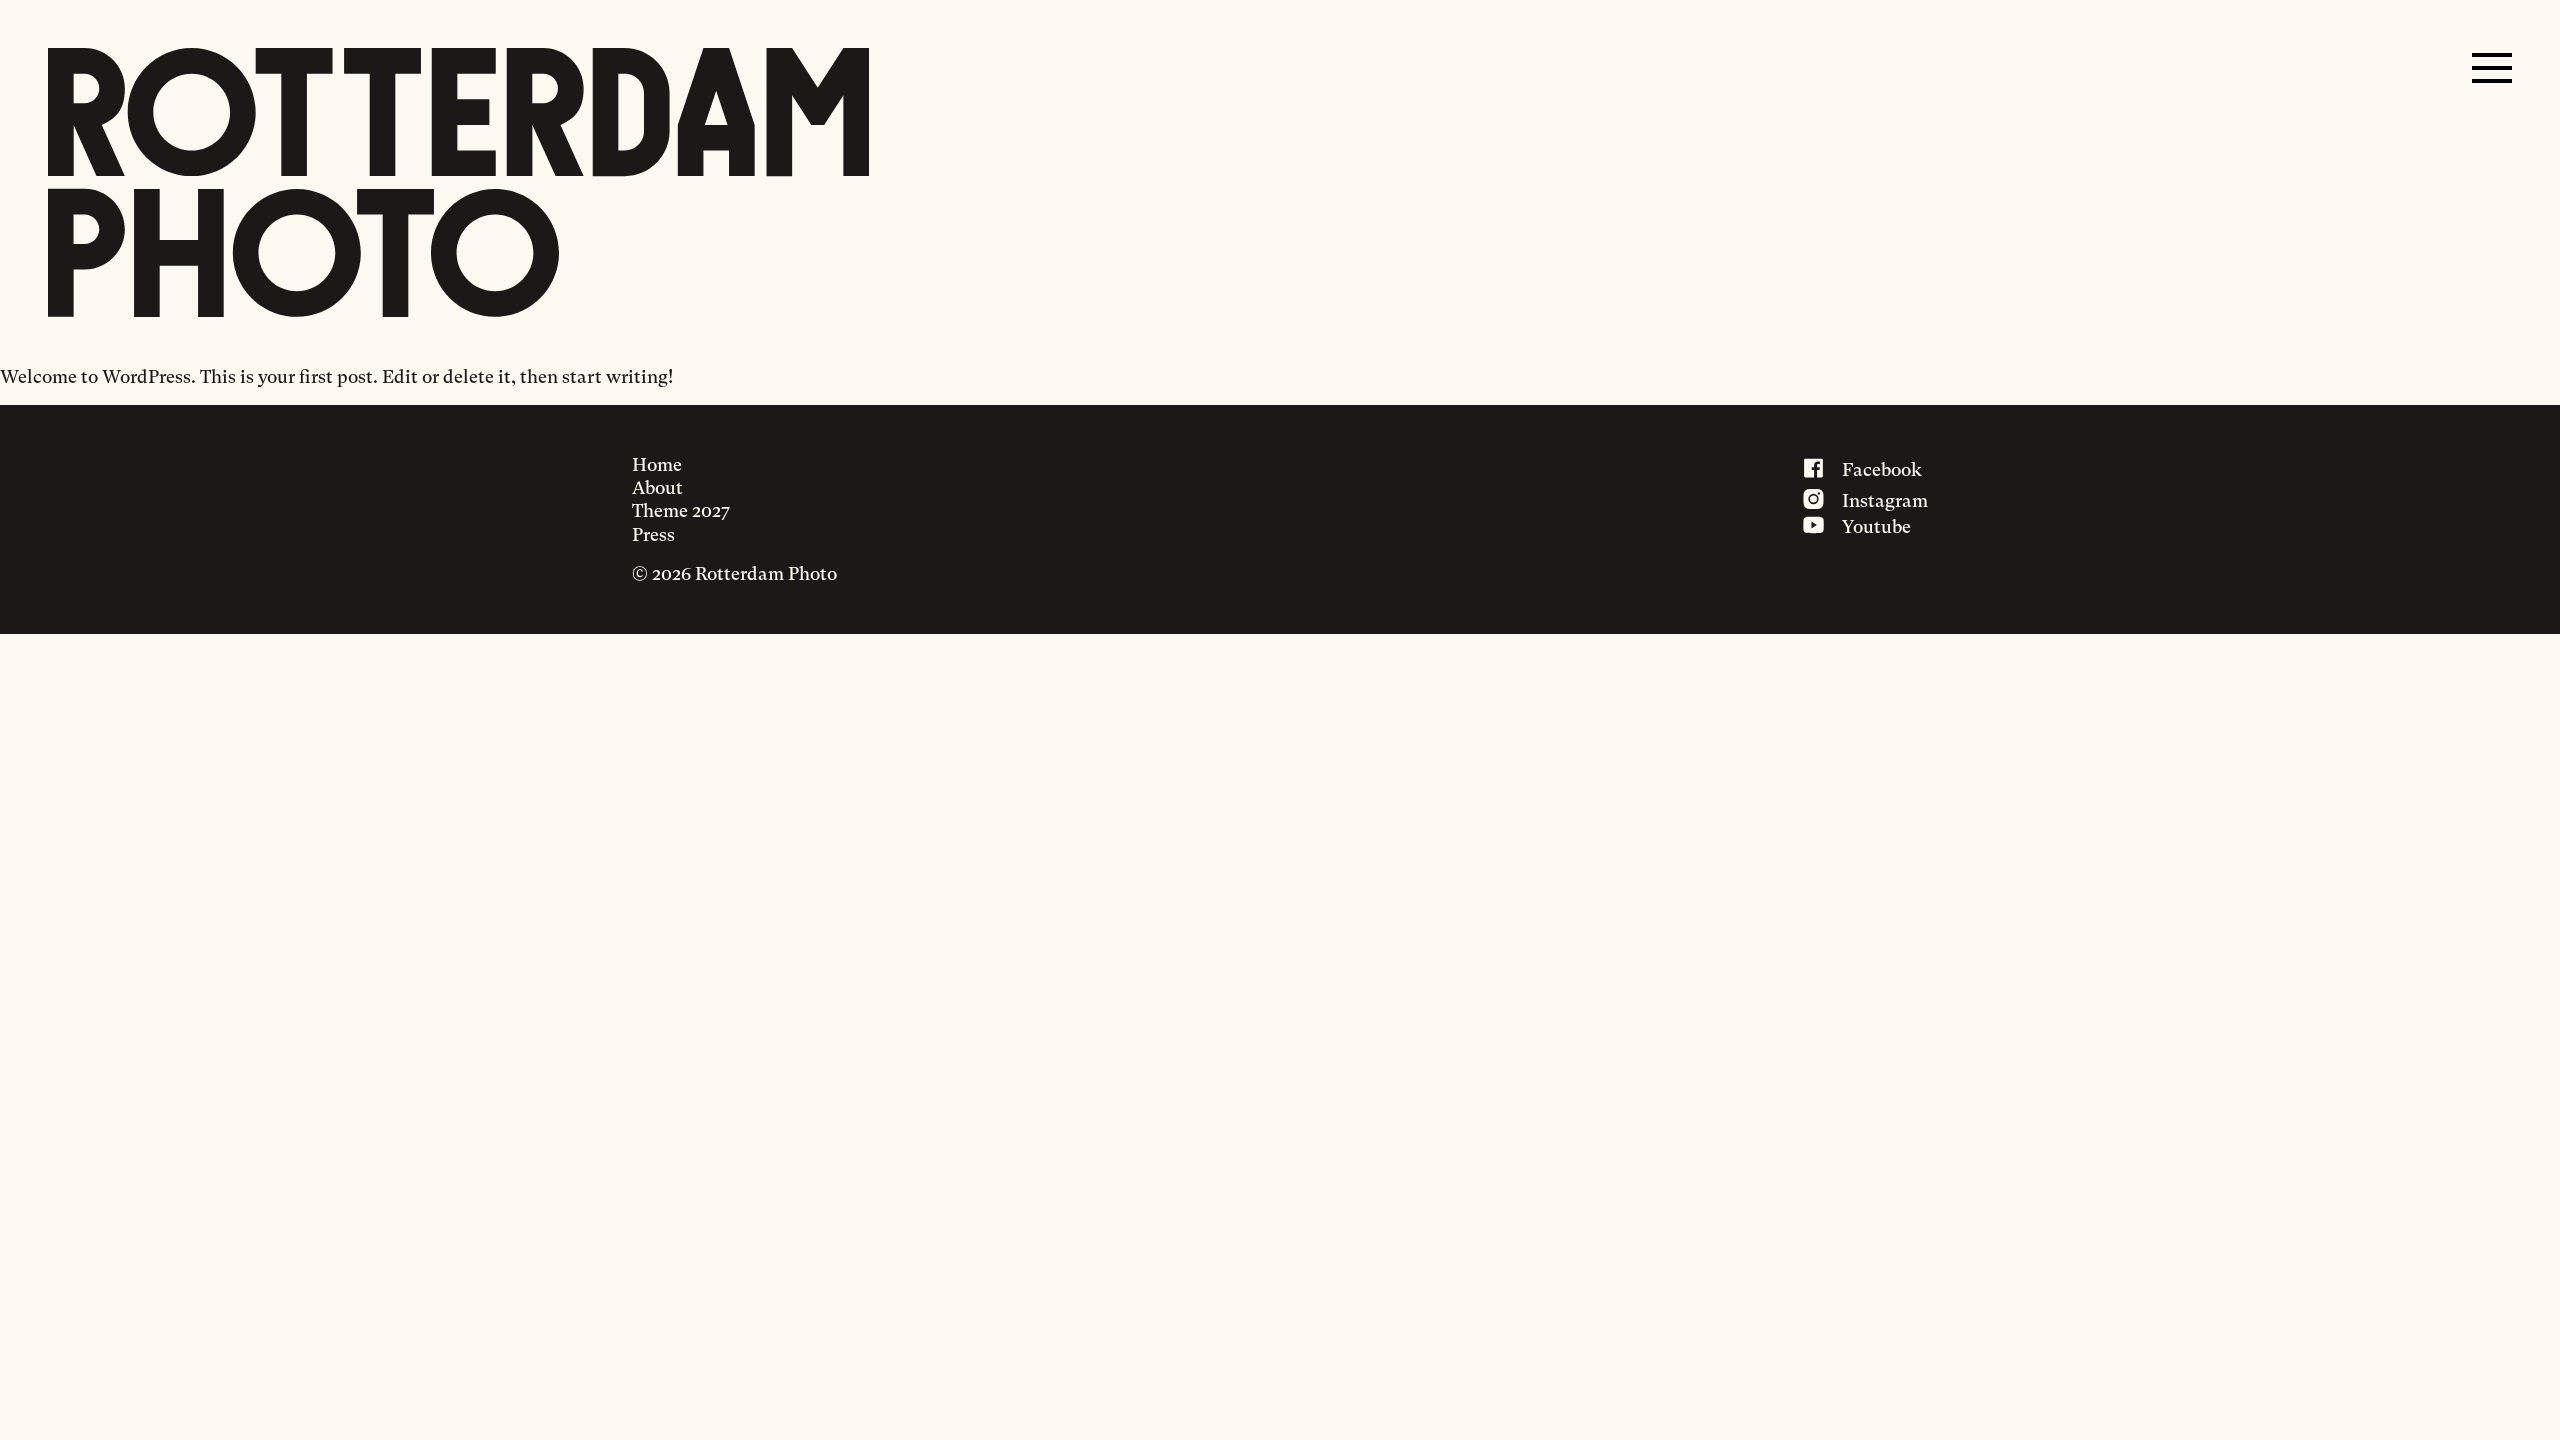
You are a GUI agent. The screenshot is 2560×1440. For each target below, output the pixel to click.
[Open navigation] (2492, 68)
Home (657, 464)
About (657, 487)
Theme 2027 (681, 510)
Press (653, 534)
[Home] (458, 182)
